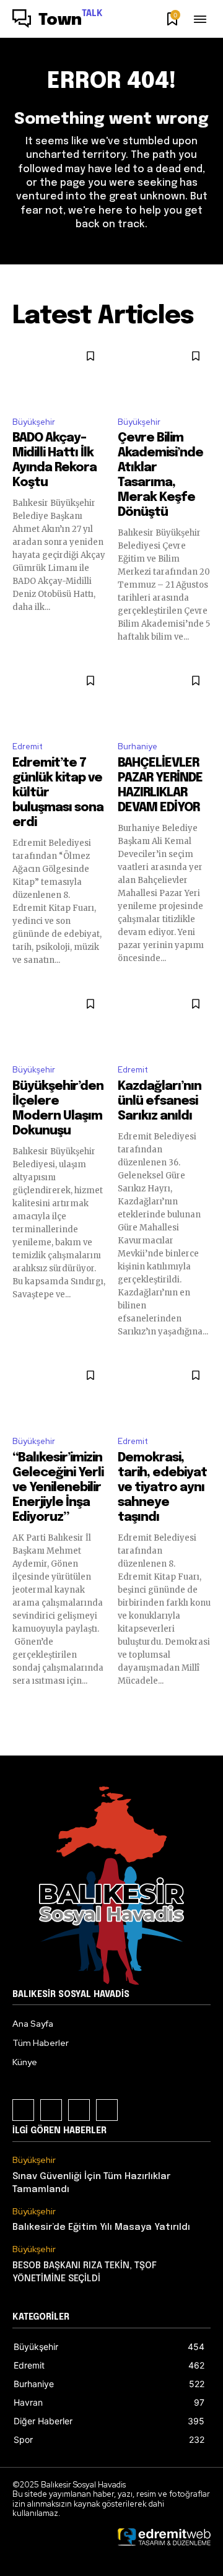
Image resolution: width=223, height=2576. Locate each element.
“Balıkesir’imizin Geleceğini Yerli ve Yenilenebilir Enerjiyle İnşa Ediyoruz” (58, 1488)
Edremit (28, 746)
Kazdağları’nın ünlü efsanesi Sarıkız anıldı (160, 1101)
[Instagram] (51, 2110)
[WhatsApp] (107, 2110)
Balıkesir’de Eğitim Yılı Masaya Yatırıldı (101, 2227)
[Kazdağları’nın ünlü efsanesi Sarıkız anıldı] (164, 1021)
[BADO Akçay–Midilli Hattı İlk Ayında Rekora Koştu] (59, 374)
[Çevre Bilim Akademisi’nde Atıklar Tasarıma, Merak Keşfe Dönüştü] (164, 374)
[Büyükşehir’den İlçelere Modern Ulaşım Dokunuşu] (59, 1021)
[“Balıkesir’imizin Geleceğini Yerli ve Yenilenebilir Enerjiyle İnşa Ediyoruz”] (59, 1393)
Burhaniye (138, 746)
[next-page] (203, 1709)
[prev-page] (20, 1709)
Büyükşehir (34, 422)
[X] (79, 2110)
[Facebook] (23, 2110)
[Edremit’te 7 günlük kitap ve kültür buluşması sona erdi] (59, 698)
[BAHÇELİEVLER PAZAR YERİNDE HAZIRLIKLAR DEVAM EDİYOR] (164, 698)
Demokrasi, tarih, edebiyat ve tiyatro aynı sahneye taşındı (162, 1488)
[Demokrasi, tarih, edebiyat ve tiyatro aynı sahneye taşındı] (164, 1393)
